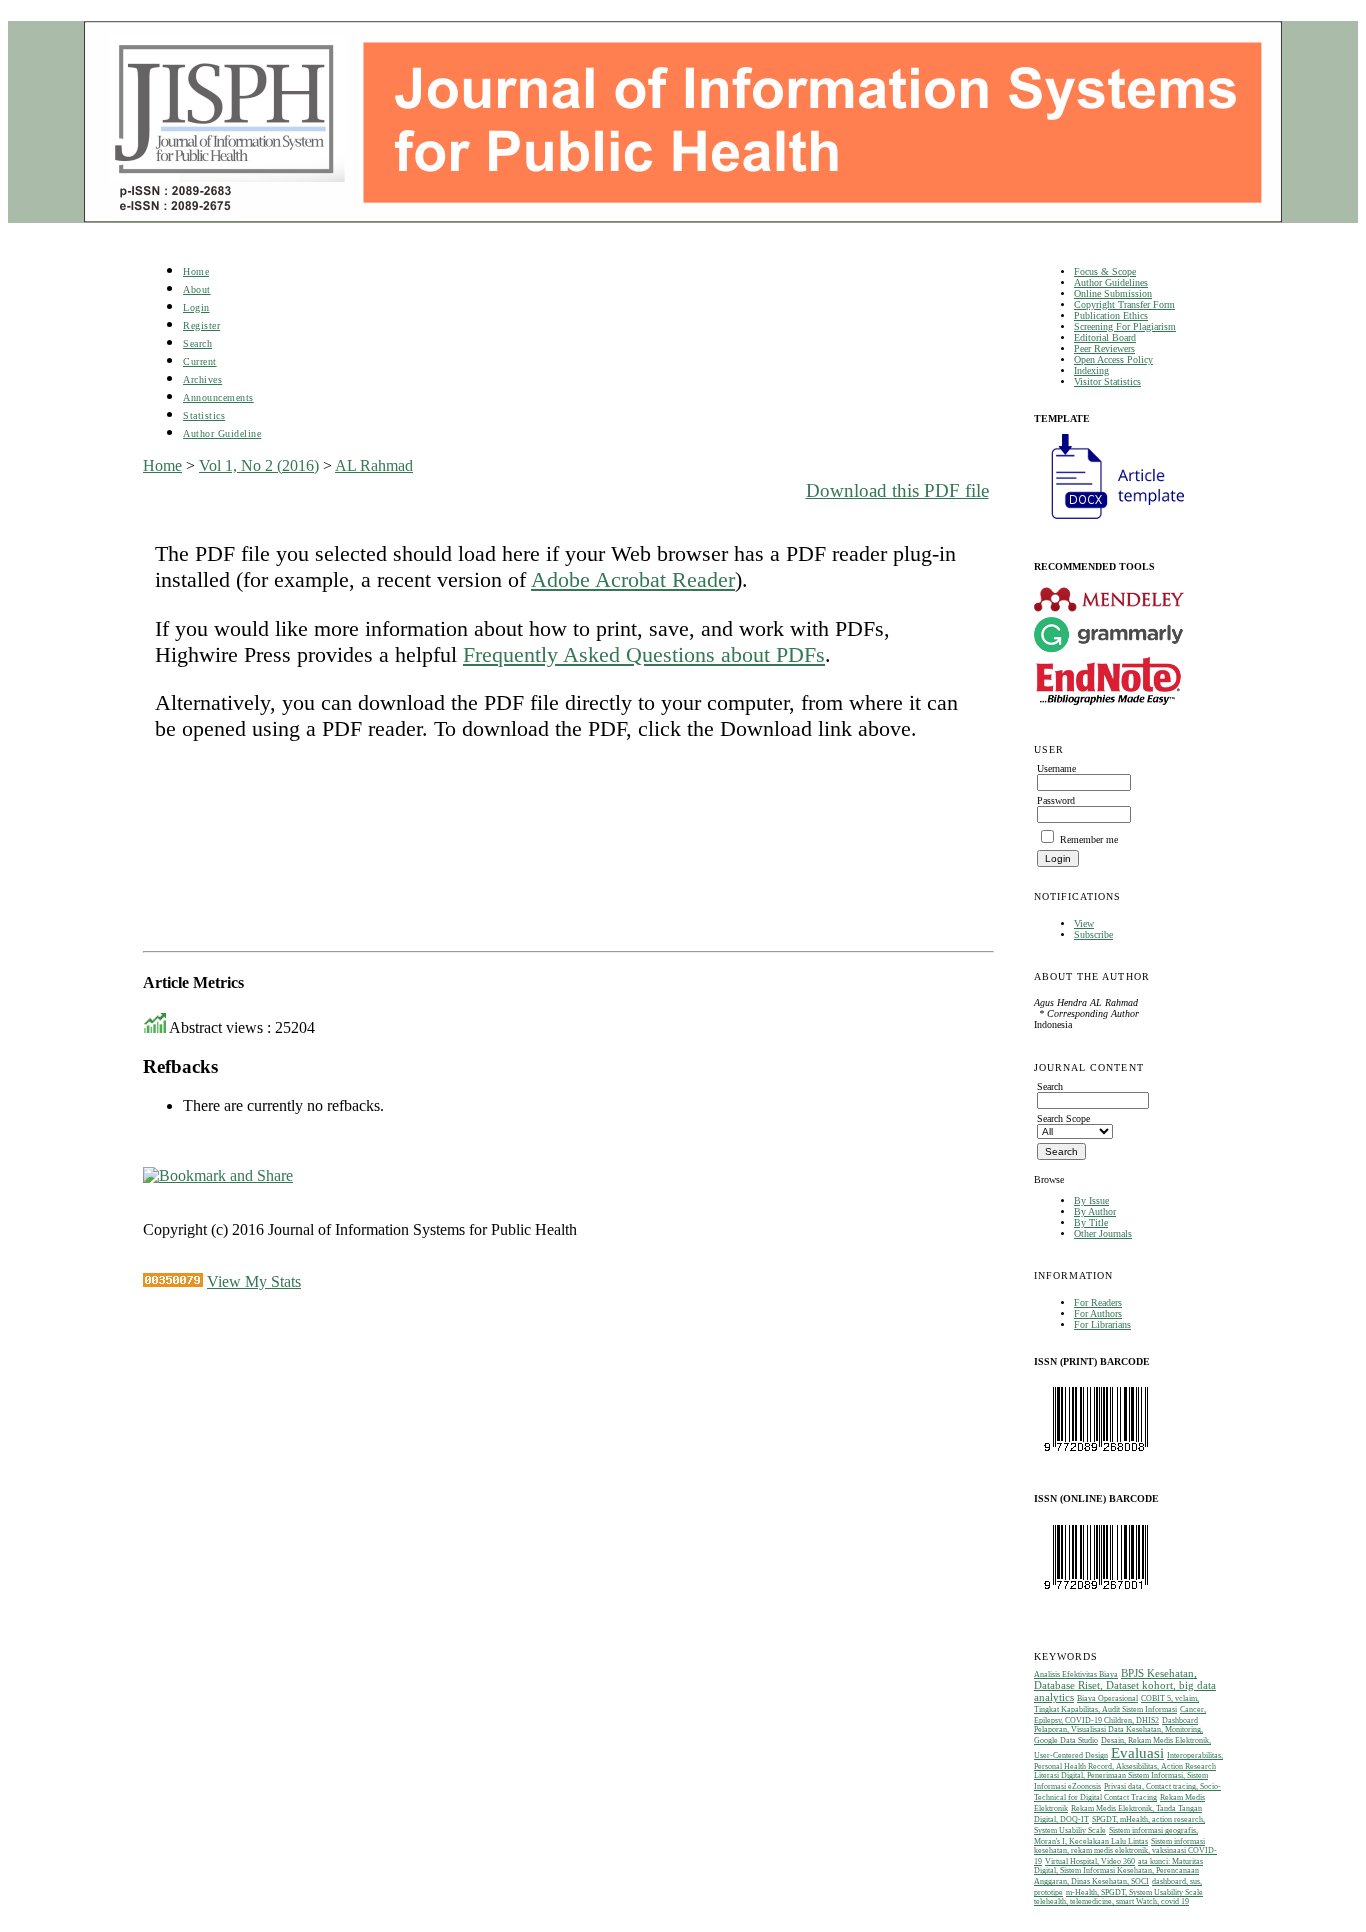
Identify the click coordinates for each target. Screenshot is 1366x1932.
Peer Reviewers (1104, 348)
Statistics (204, 415)
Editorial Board (1105, 337)
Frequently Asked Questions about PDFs (644, 654)
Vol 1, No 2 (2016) (259, 465)
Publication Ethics (1111, 315)
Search (197, 343)
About (197, 289)
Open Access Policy (1113, 359)
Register (201, 325)
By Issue (1091, 1200)
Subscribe (1093, 934)
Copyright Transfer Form (1124, 304)
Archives (202, 379)
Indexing (1091, 370)
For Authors (1098, 1313)
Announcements (218, 397)
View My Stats (254, 1281)
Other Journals (1103, 1233)
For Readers (1098, 1302)
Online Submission (1113, 293)
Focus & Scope (1105, 271)
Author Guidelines (1111, 282)
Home (196, 271)
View (1084, 923)
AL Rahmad (374, 465)
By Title (1091, 1222)
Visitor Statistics (1107, 381)
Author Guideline (222, 433)
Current (200, 361)
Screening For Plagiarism (1125, 326)
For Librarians (1102, 1324)
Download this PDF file (897, 490)
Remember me (1089, 839)
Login (196, 307)
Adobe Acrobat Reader (633, 579)
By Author (1095, 1211)
